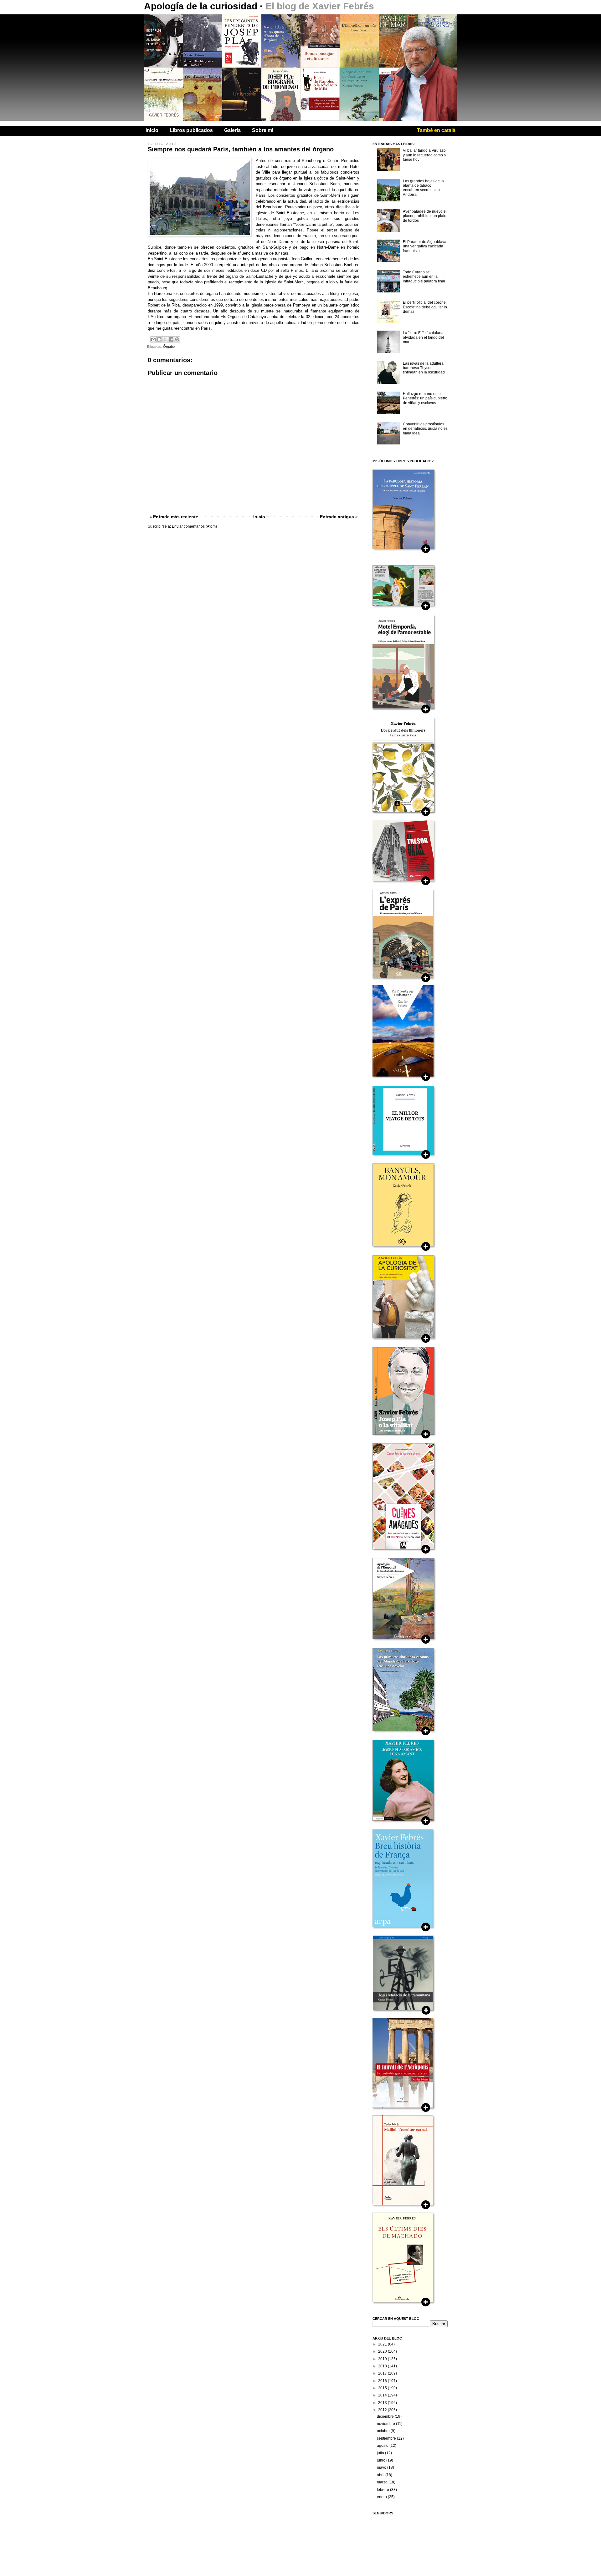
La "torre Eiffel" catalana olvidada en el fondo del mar (423, 337)
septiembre (387, 2438)
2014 (383, 2395)
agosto (383, 2446)
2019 (383, 2359)
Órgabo (169, 347)
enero (382, 2497)
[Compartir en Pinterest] (177, 339)
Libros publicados (191, 130)
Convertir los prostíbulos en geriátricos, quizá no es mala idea (425, 429)
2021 (383, 2344)
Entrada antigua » (339, 517)
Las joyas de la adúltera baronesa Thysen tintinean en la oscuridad (424, 368)
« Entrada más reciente (174, 517)
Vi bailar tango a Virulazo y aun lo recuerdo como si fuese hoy (425, 155)
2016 (383, 2381)
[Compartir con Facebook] (171, 339)
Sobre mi (263, 130)
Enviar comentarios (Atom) (194, 526)
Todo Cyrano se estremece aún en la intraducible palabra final (424, 277)
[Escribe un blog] (159, 339)
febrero (383, 2490)
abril (381, 2475)
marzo (383, 2482)
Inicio (152, 130)
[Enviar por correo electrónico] (153, 339)
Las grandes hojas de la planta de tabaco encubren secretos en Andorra (423, 188)
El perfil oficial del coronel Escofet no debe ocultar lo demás (425, 307)
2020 (383, 2351)
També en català (436, 130)
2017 (383, 2373)
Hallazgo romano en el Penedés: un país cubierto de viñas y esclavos (425, 398)
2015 (383, 2388)
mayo (382, 2467)
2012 (383, 2410)
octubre (384, 2431)
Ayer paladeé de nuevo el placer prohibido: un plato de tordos (425, 216)
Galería (232, 130)
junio (382, 2460)
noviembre (386, 2424)
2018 (383, 2366)
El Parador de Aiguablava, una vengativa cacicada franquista (425, 246)
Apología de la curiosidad (202, 6)
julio (381, 2453)
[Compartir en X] (165, 339)
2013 (383, 2403)
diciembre (386, 2416)
